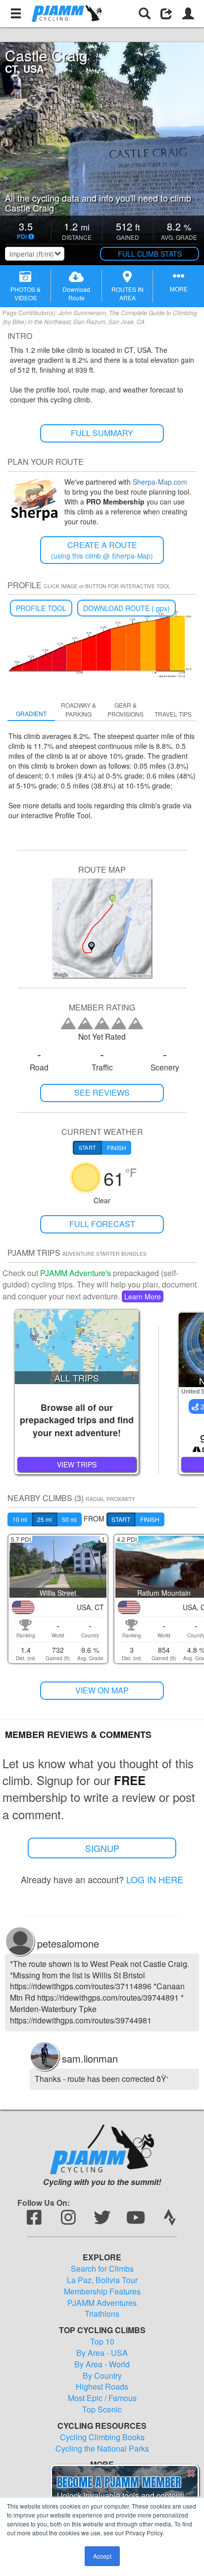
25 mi (45, 1519)
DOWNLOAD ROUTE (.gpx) (127, 608)
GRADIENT (31, 713)
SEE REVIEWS (102, 1092)
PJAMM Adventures (102, 2303)
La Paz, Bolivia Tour (102, 2280)
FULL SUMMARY (102, 433)
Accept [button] (102, 2556)
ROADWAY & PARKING (78, 709)
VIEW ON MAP (102, 1690)
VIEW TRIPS (77, 1464)
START (121, 1519)
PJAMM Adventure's (76, 1273)
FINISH (150, 1519)
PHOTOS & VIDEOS (25, 293)
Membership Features (102, 2292)
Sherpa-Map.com (160, 482)
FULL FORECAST (102, 1224)
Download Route (76, 293)
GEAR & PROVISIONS (126, 709)
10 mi (20, 1519)
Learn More (143, 1296)
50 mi (69, 1519)
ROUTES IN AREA (127, 293)
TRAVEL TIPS (173, 714)
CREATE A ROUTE (102, 550)
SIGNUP (102, 1848)
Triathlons (102, 2314)
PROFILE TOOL (41, 608)
